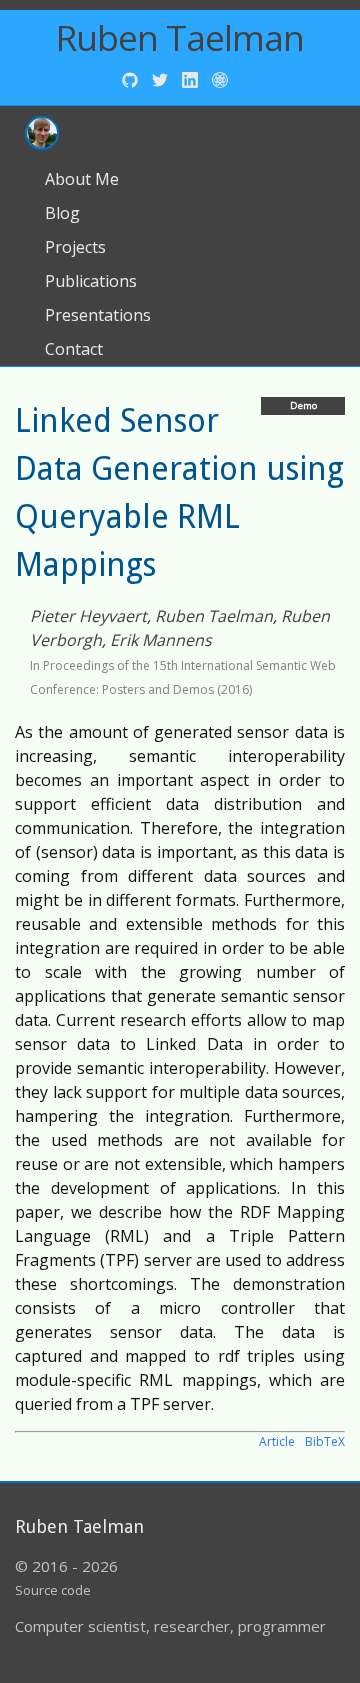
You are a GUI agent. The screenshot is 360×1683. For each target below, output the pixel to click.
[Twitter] (162, 78)
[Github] (132, 78)
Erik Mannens (161, 640)
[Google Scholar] (220, 78)
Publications (91, 281)
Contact (74, 349)
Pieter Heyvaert (88, 616)
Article (277, 1441)
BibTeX (325, 1441)
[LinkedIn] (192, 78)
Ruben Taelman (180, 37)
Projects (75, 247)
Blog (62, 213)
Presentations (98, 315)
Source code (53, 1590)
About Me (82, 179)
